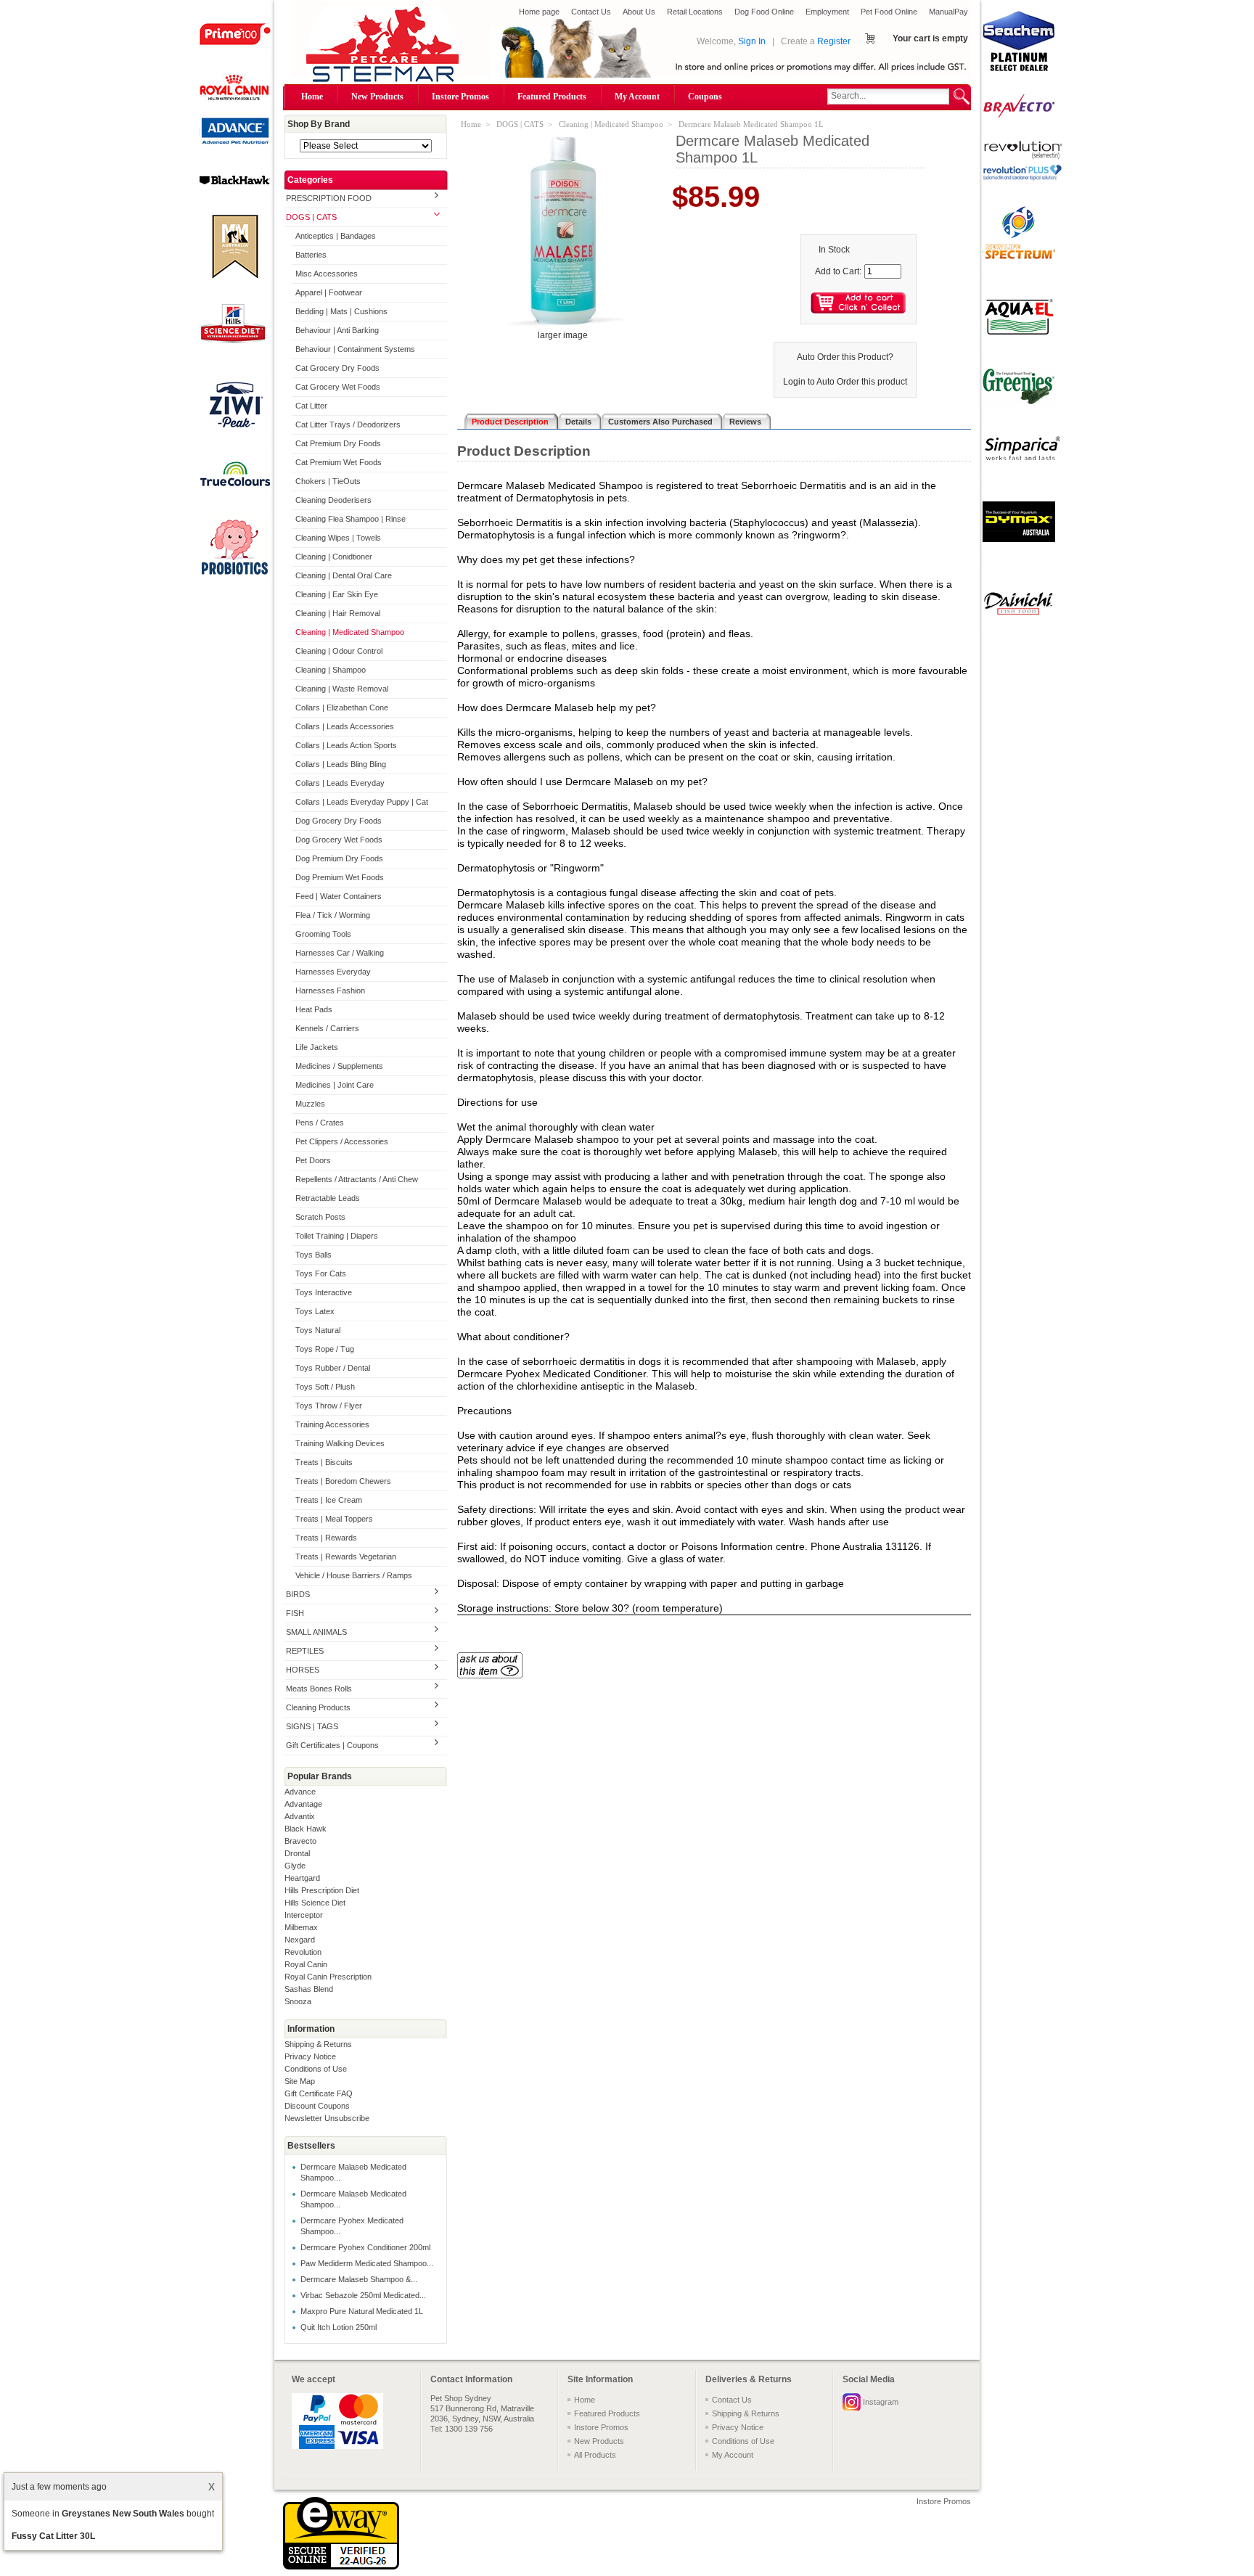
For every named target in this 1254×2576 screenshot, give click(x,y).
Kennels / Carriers (327, 1028)
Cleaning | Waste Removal (342, 689)
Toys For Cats (321, 1273)
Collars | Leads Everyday (340, 783)
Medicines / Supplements (339, 1066)
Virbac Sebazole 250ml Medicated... (363, 2295)
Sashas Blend (309, 1989)
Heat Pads (314, 1009)
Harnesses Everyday (333, 972)
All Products (595, 2455)
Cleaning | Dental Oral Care (344, 575)
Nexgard (300, 1940)
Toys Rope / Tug (325, 1349)
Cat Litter (311, 406)
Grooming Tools (323, 934)
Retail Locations (695, 12)
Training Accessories (332, 1424)
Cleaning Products (318, 1707)
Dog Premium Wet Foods (340, 877)
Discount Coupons (317, 2106)
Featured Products (552, 97)
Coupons (705, 97)
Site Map (300, 2081)
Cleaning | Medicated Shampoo (350, 632)
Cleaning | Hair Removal (338, 613)
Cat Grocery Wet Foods (338, 387)
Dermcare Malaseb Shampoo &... (359, 2279)
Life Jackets (317, 1047)
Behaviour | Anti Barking (337, 330)
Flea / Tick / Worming (333, 915)
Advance (300, 1792)
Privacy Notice (310, 2056)
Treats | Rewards (326, 1538)
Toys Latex (315, 1311)
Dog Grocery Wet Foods (339, 840)
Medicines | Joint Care (335, 1085)
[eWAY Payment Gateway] (341, 2567)
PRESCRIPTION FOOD (329, 198)
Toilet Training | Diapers (337, 1236)
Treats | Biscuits (324, 1462)
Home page (539, 12)
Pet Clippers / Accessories (342, 1141)
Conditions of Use (316, 2069)
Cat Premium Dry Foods (338, 443)
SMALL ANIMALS (316, 1632)
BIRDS (298, 1594)
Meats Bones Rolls (319, 1689)
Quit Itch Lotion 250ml (339, 2327)
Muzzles (310, 1104)
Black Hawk (306, 1829)
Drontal (297, 1853)
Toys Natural (318, 1330)
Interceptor (304, 1915)
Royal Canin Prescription (328, 1977)
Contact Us (591, 12)
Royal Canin (306, 1964)
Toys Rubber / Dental (333, 1368)
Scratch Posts (320, 1217)
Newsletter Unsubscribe (327, 2118)
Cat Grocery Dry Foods (337, 368)
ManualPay (948, 12)
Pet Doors (313, 1160)
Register (834, 41)
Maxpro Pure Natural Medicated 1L (362, 2311)
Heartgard (302, 1878)
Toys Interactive (324, 1292)
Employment (827, 12)
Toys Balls (313, 1255)
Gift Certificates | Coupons (332, 1745)
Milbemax (301, 1927)
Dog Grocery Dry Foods (339, 821)
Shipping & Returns (318, 2044)
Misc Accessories (327, 274)
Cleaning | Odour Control (339, 651)
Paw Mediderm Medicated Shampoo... (367, 2263)
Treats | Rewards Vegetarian (346, 1556)
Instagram (881, 2402)
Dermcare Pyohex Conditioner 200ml (365, 2247)
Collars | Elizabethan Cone (342, 707)
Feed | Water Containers (339, 896)
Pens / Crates (320, 1123)
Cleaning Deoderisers (333, 500)
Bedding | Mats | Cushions (341, 311)
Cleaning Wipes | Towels (338, 538)
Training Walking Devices (340, 1443)
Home (312, 97)
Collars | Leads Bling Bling (341, 764)
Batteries (311, 255)
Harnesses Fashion (330, 990)
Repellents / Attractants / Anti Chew (357, 1179)
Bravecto (300, 1841)
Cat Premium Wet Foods (339, 462)
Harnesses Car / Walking (340, 953)
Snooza (298, 2001)
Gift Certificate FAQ (319, 2093)
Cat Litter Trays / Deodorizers (348, 424)
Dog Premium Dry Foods (339, 858)
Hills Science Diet (315, 1903)
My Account (637, 97)
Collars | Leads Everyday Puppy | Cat (362, 802)
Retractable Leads (328, 1198)
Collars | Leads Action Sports (346, 745)
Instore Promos (460, 97)
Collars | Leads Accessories (345, 726)
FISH (295, 1613)
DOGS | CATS (311, 217)
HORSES (303, 1670)
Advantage (303, 1804)
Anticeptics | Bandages (336, 236)
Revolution (303, 1952)
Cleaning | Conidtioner (334, 557)
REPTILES (305, 1651)
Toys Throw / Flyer (329, 1406)
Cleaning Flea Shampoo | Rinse (351, 519)
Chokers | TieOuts (328, 481)
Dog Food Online (764, 12)
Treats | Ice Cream (329, 1500)
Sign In (752, 41)
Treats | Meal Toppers (334, 1519)
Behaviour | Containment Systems (355, 349)
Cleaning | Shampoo (331, 670)
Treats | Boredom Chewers (343, 1481)
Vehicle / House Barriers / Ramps (354, 1575)
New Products (377, 97)
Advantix (300, 1816)
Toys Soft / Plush (325, 1387)
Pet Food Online (889, 12)
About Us (639, 12)
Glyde (295, 1866)
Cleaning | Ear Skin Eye (337, 594)
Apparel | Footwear (329, 292)
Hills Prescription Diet (322, 1890)
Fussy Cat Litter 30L (53, 2536)
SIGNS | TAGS (312, 1726)
